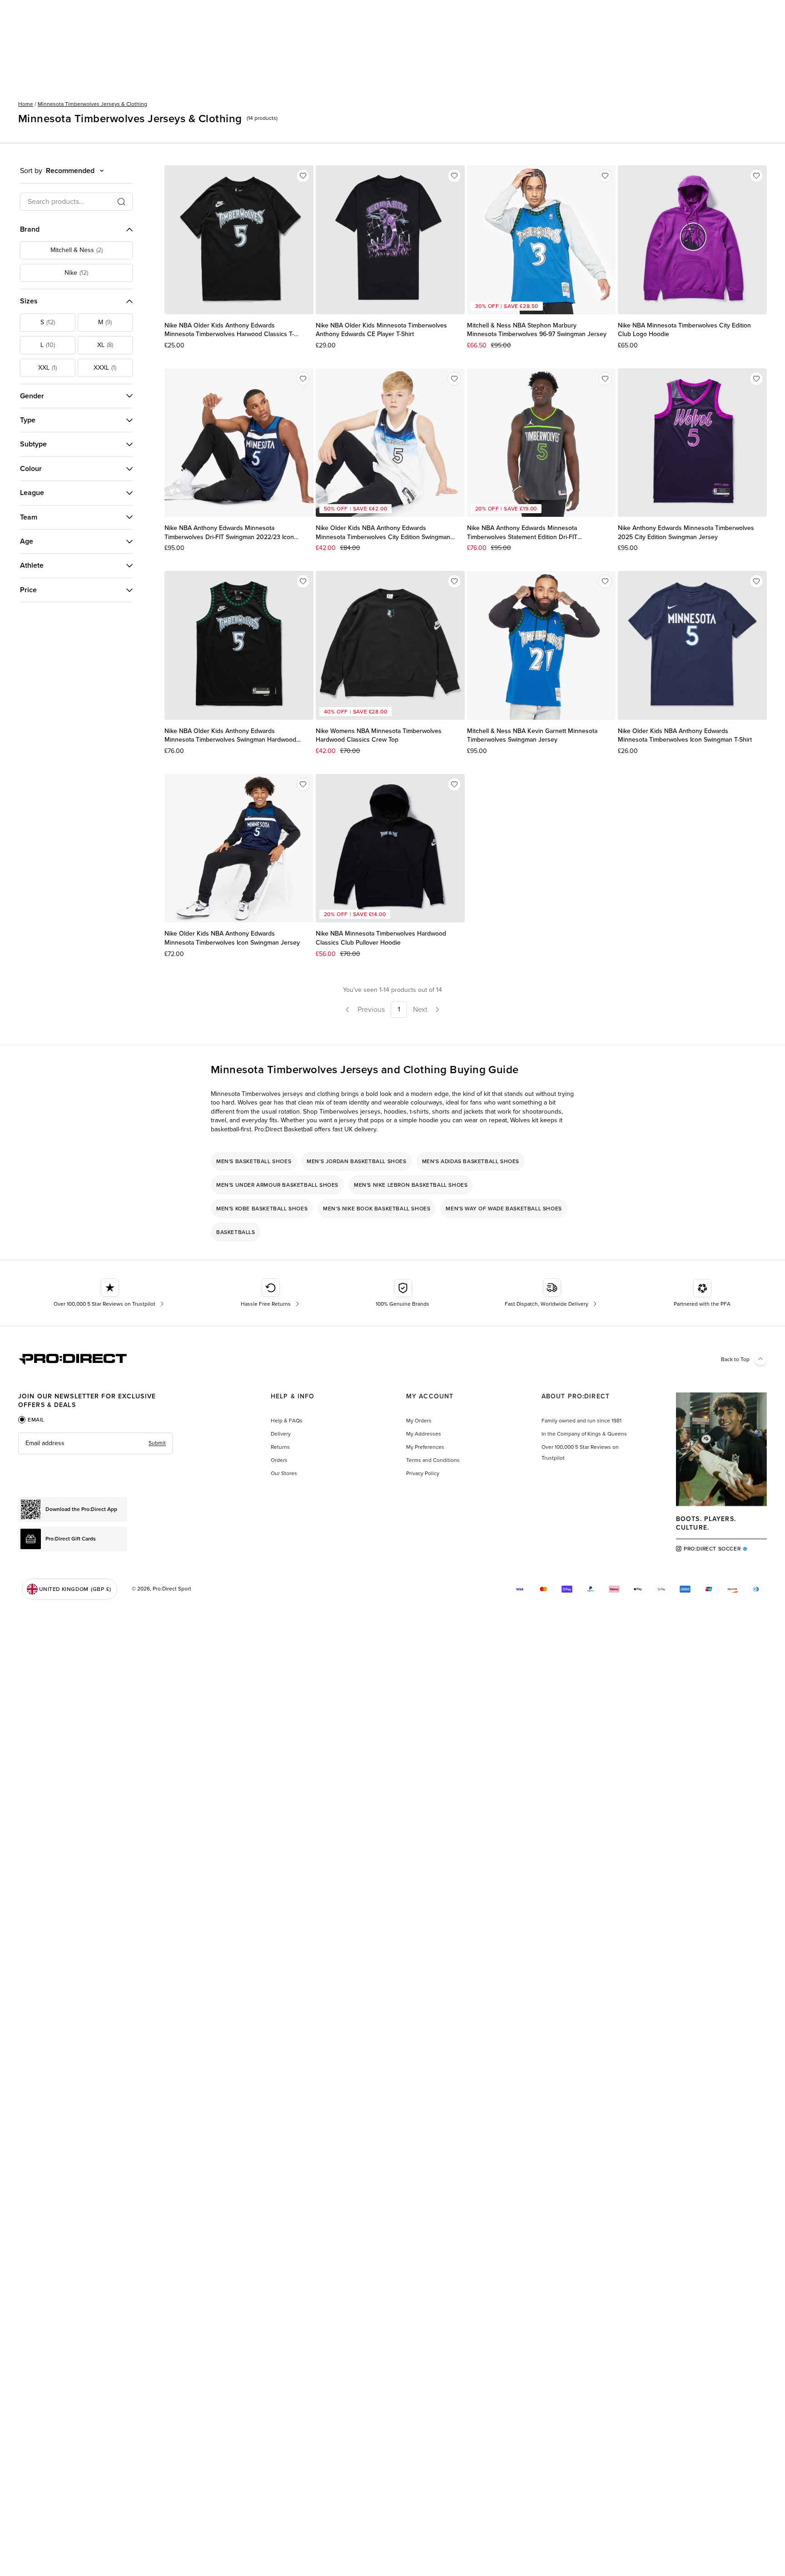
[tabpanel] (95, 1443)
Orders (279, 1460)
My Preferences (425, 1447)
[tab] (31, 1420)
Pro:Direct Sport (172, 1589)
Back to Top (735, 1359)
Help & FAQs (287, 1421)
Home (26, 104)
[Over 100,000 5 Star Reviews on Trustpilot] (110, 1293)
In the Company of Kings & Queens (584, 1434)
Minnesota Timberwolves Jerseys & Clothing (92, 104)
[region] (392, 1197)
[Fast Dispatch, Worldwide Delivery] (552, 1293)
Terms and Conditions (433, 1460)
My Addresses (424, 1434)
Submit (157, 1443)
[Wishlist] (303, 176)
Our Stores (284, 1473)
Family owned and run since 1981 (581, 1421)
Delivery (281, 1434)
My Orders (419, 1421)
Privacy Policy (423, 1473)
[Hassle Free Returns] (271, 1293)
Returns (280, 1447)
